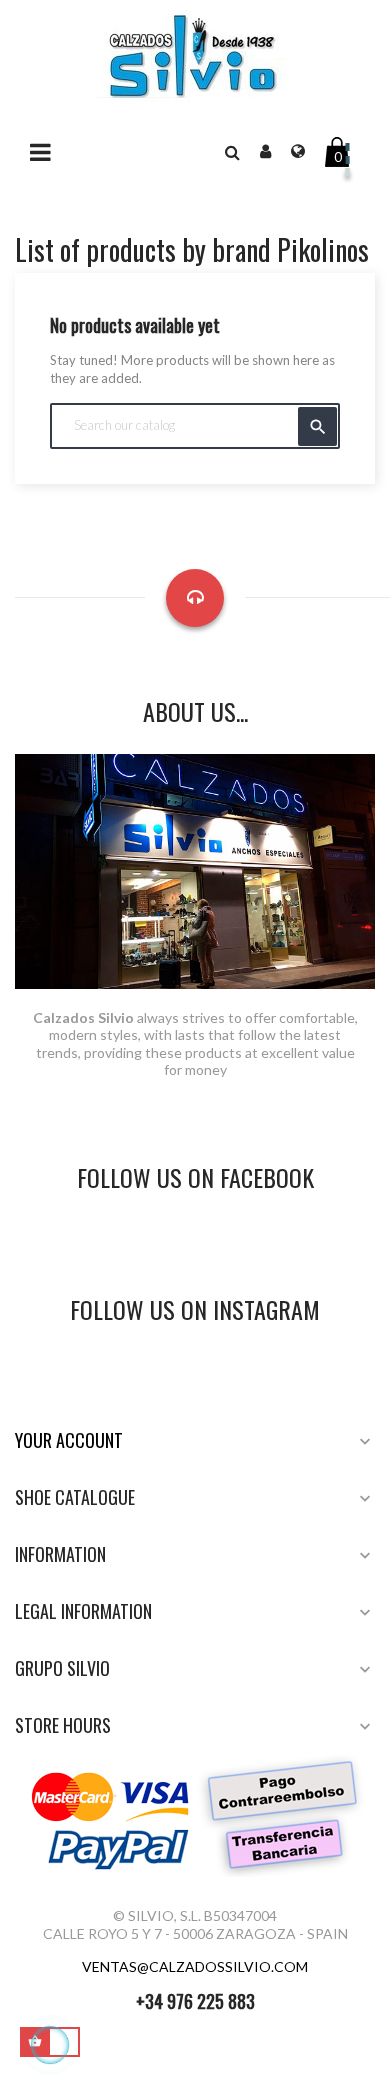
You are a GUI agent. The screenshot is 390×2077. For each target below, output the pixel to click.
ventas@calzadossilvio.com (195, 1966)
